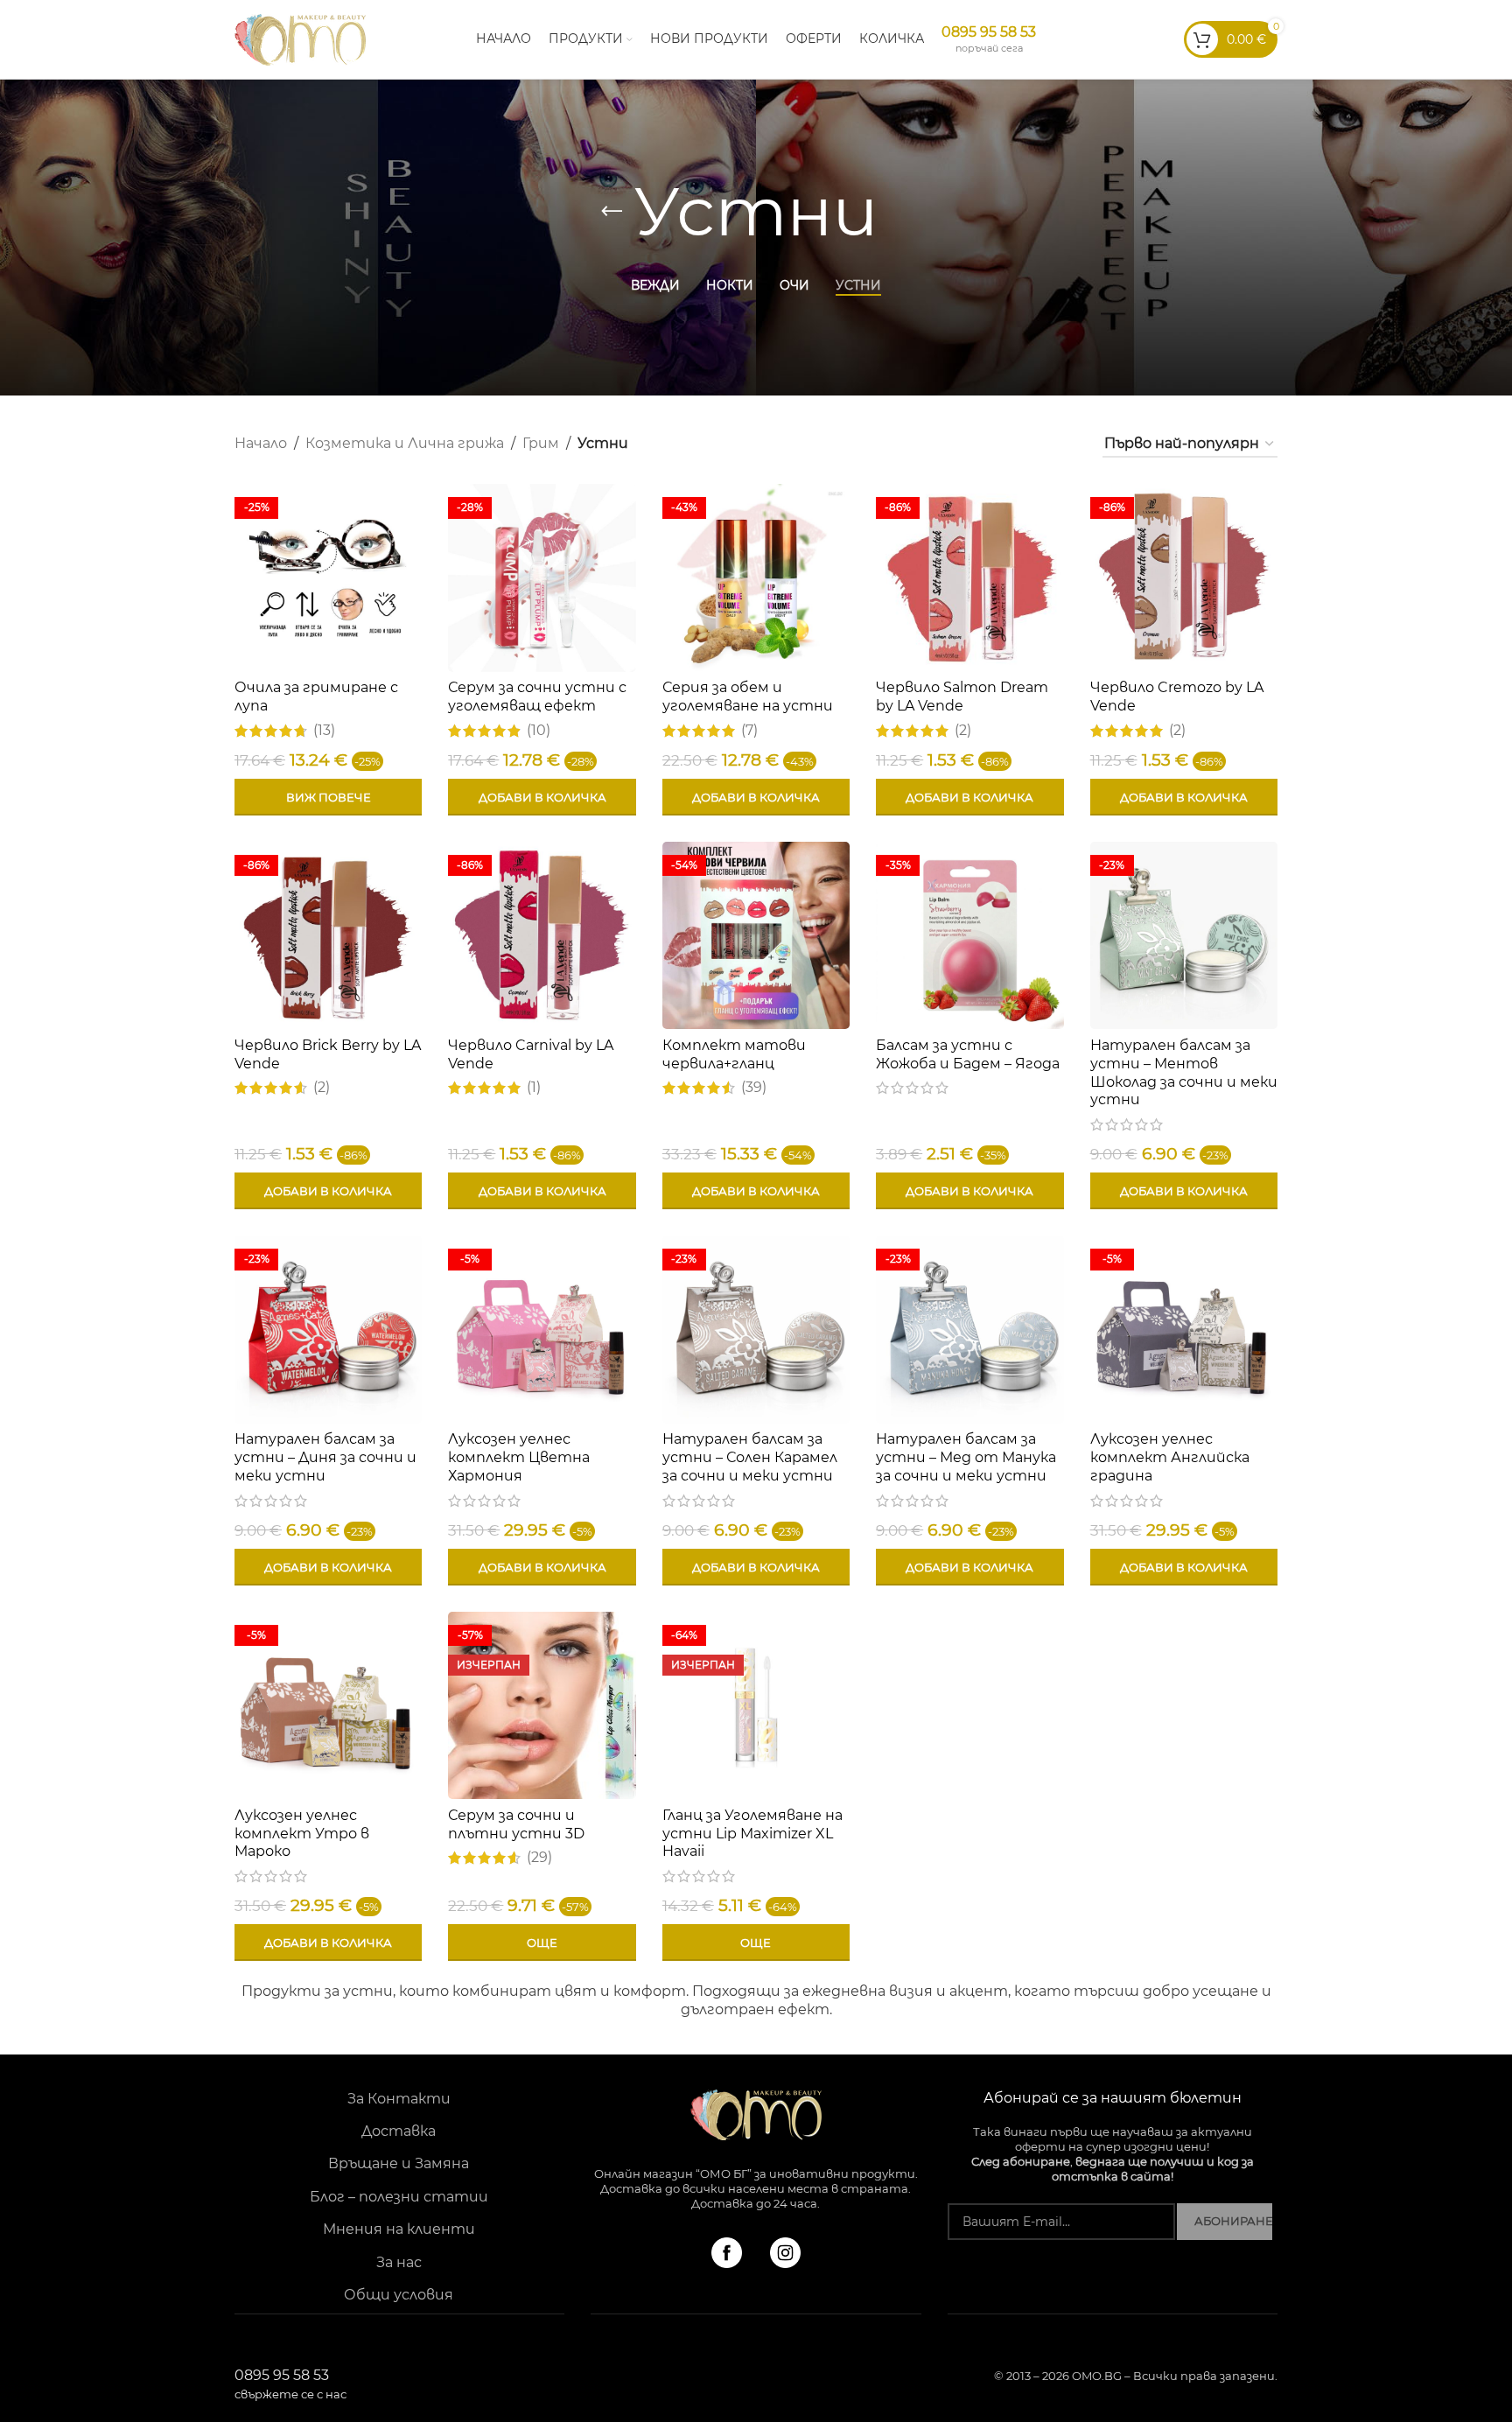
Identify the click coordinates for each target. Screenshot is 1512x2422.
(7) (749, 731)
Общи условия (399, 2295)
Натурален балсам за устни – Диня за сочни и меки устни (325, 1457)
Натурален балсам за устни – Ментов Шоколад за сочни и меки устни (1184, 1072)
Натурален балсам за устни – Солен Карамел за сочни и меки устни (750, 1457)
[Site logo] (300, 38)
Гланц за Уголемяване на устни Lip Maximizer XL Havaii (752, 1834)
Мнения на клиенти (399, 2229)
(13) (324, 731)
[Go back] (612, 212)
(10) (539, 731)
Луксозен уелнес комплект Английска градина (1170, 1457)
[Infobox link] (989, 39)
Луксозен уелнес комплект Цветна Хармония (519, 1457)
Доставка (399, 2131)
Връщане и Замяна (399, 2163)
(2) (963, 731)
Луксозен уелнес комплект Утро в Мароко (302, 1834)
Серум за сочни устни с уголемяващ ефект (537, 696)
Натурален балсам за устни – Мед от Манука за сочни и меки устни (966, 1457)
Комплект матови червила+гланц (734, 1054)
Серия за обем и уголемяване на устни (748, 696)
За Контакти (399, 2099)
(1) (534, 1088)
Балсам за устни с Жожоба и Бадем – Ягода (968, 1054)
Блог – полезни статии (399, 2197)
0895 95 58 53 (290, 2384)
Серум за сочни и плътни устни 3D (516, 1824)
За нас (399, 2262)
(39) (754, 1088)
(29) (539, 1858)
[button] (542, 797)
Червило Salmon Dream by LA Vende (962, 696)
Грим (541, 443)
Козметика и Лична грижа (405, 443)
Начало (261, 443)
